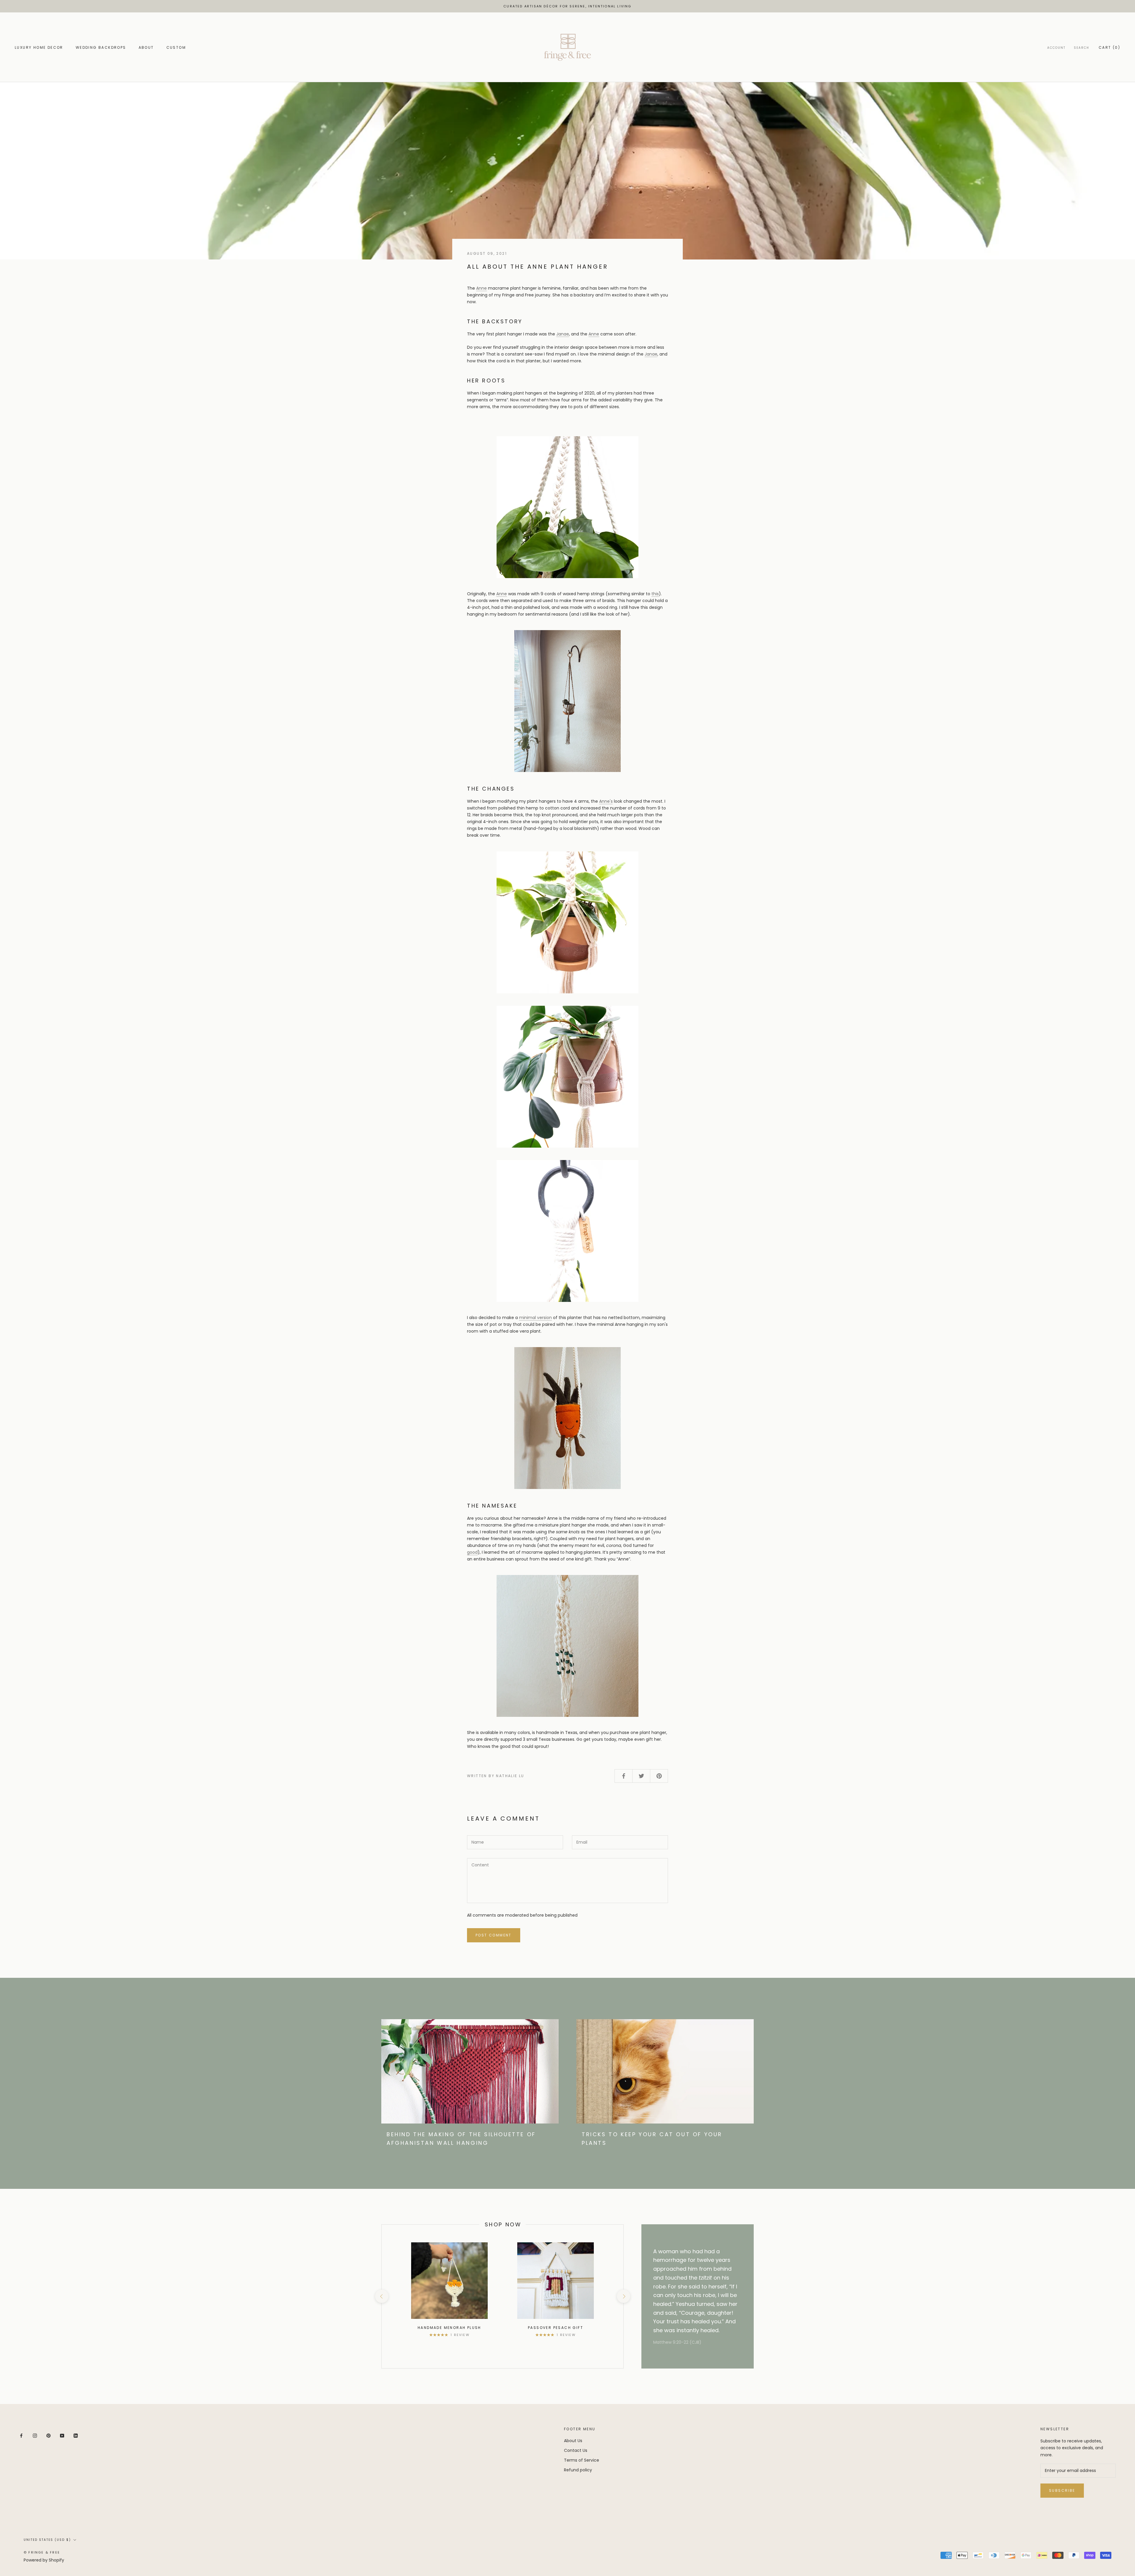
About (146, 47)
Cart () (1109, 47)
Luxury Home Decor (39, 47)
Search (1082, 48)
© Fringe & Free (42, 2552)
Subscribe (1062, 2490)
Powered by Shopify (44, 2560)
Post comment (494, 1935)
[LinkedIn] (76, 2435)
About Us (573, 2441)
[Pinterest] (48, 2435)
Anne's (606, 801)
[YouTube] (62, 2435)
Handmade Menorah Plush (449, 2328)
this (655, 594)
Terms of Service (582, 2460)
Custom (176, 47)
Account (1056, 48)
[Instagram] (35, 2435)
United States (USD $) (47, 2540)
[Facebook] (21, 2435)
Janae (563, 334)
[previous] (381, 2296)
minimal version (535, 1318)
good (472, 1552)
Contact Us (576, 2450)
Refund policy (578, 2470)
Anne (481, 288)
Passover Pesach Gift (556, 2328)
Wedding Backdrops (101, 47)
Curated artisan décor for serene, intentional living (567, 6)
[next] (623, 2296)
